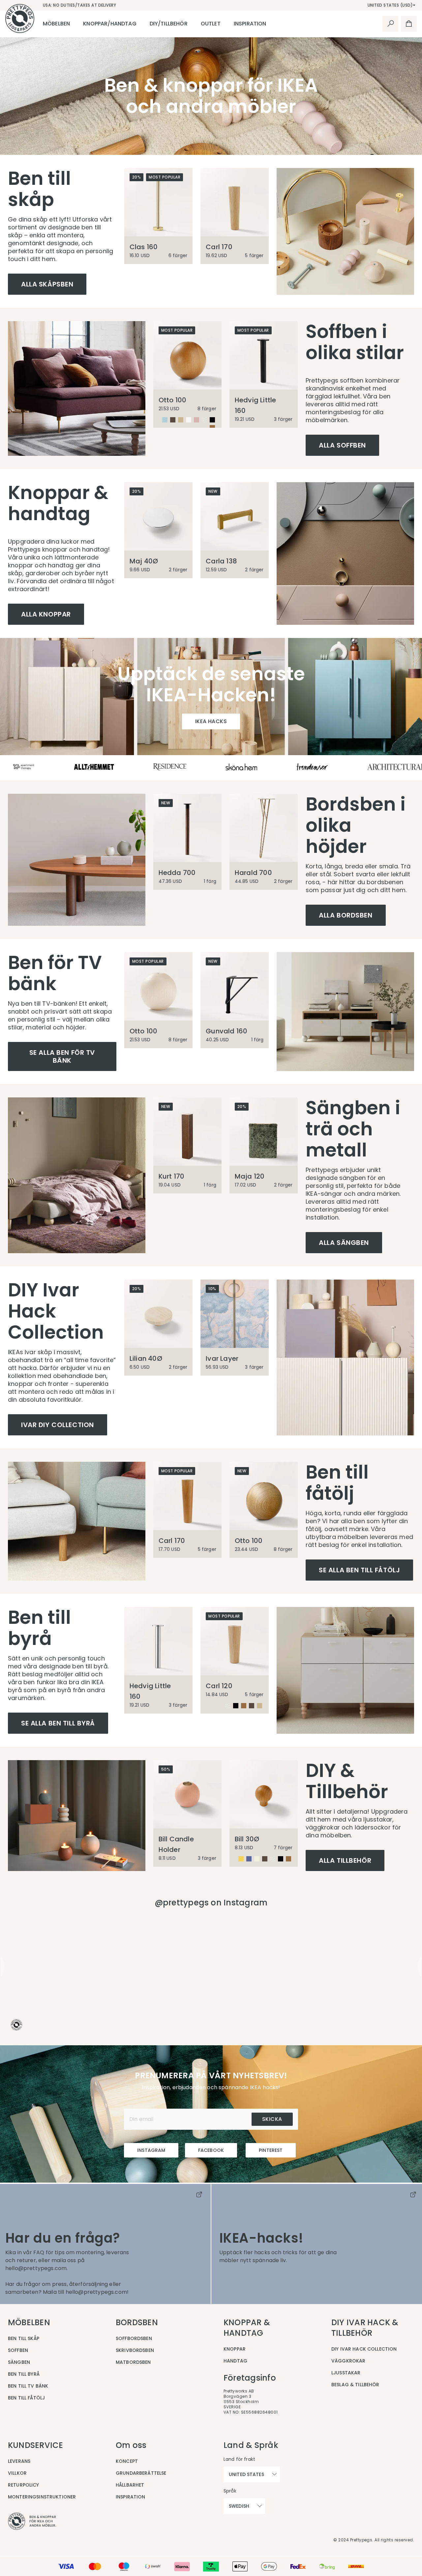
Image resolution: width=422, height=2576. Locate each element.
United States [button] (246, 2474)
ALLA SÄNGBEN (344, 1243)
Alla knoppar (46, 614)
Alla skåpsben (47, 284)
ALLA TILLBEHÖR (345, 1860)
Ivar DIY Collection (58, 1425)
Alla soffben (342, 445)
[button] (105, 1967)
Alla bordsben (346, 915)
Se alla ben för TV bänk (62, 1056)
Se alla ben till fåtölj (359, 1570)
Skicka (272, 2119)
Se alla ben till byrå (58, 1723)
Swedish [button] (239, 2506)
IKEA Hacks (211, 721)
